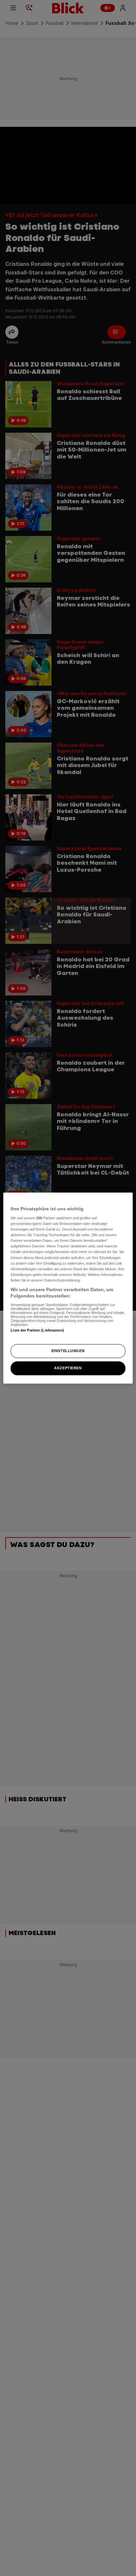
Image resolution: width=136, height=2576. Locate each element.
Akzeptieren (68, 1368)
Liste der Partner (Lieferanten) (37, 1330)
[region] (68, 1288)
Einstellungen (68, 1351)
